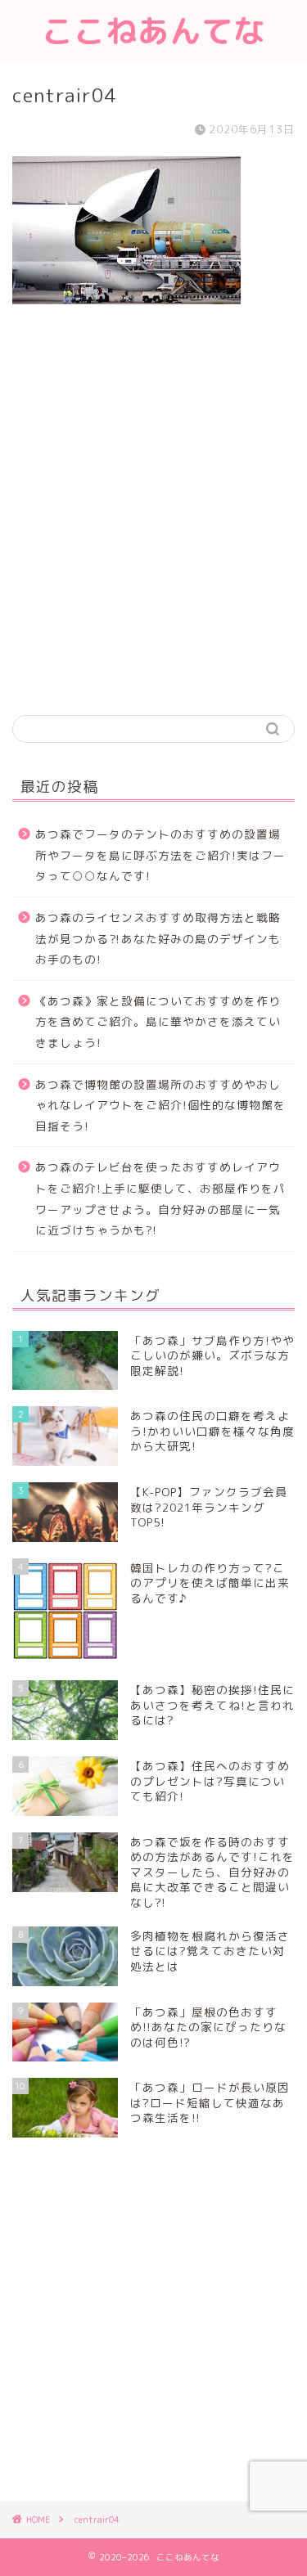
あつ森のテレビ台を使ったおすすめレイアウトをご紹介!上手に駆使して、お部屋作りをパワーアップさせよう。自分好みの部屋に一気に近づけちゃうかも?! (160, 1198)
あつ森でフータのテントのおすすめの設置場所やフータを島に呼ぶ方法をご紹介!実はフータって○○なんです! (160, 855)
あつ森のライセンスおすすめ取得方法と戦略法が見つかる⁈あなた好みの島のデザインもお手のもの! (158, 938)
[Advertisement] (153, 532)
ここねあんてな (153, 31)
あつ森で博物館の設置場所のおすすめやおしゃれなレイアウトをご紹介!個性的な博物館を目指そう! (160, 1105)
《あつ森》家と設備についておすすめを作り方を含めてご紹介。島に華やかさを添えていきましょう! (158, 1022)
